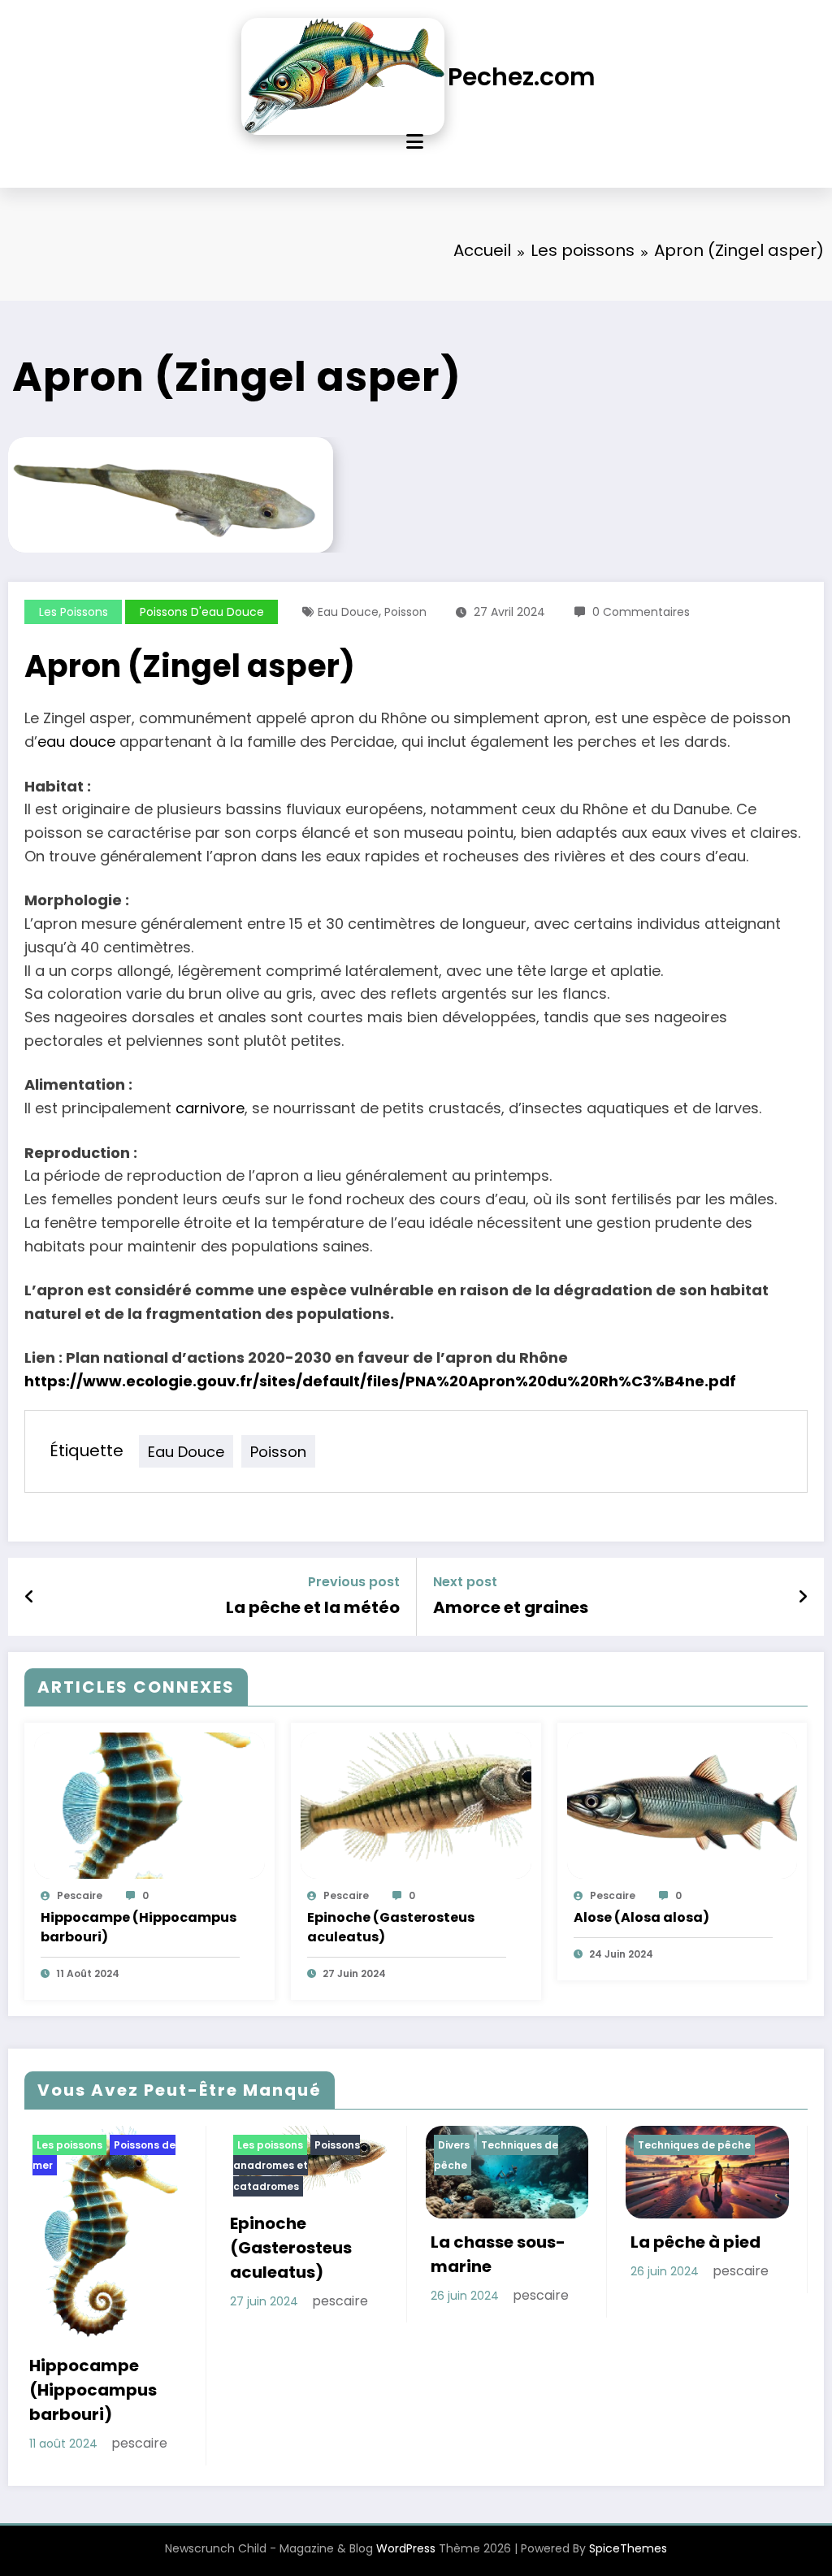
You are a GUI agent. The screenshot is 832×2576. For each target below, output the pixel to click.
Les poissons (74, 612)
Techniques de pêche (694, 2145)
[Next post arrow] (803, 1597)
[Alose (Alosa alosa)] (682, 1804)
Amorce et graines (511, 1607)
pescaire (80, 1895)
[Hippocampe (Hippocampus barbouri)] (149, 1804)
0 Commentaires (641, 612)
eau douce (76, 742)
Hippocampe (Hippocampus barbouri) (139, 1927)
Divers (454, 2145)
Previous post (354, 1582)
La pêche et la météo (313, 1607)
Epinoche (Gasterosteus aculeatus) (391, 1927)
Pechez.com (522, 77)
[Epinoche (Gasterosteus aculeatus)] (416, 1804)
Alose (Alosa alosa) (641, 1917)
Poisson (405, 612)
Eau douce (348, 612)
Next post (465, 1582)
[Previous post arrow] (30, 1597)
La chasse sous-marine (498, 2254)
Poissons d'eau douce (202, 612)
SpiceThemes (628, 2548)
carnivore (210, 1108)
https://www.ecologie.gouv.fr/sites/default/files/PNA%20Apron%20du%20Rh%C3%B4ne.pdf (380, 1381)
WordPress (406, 2548)
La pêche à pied (695, 2242)
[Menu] (415, 142)
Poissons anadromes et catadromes (297, 2166)
